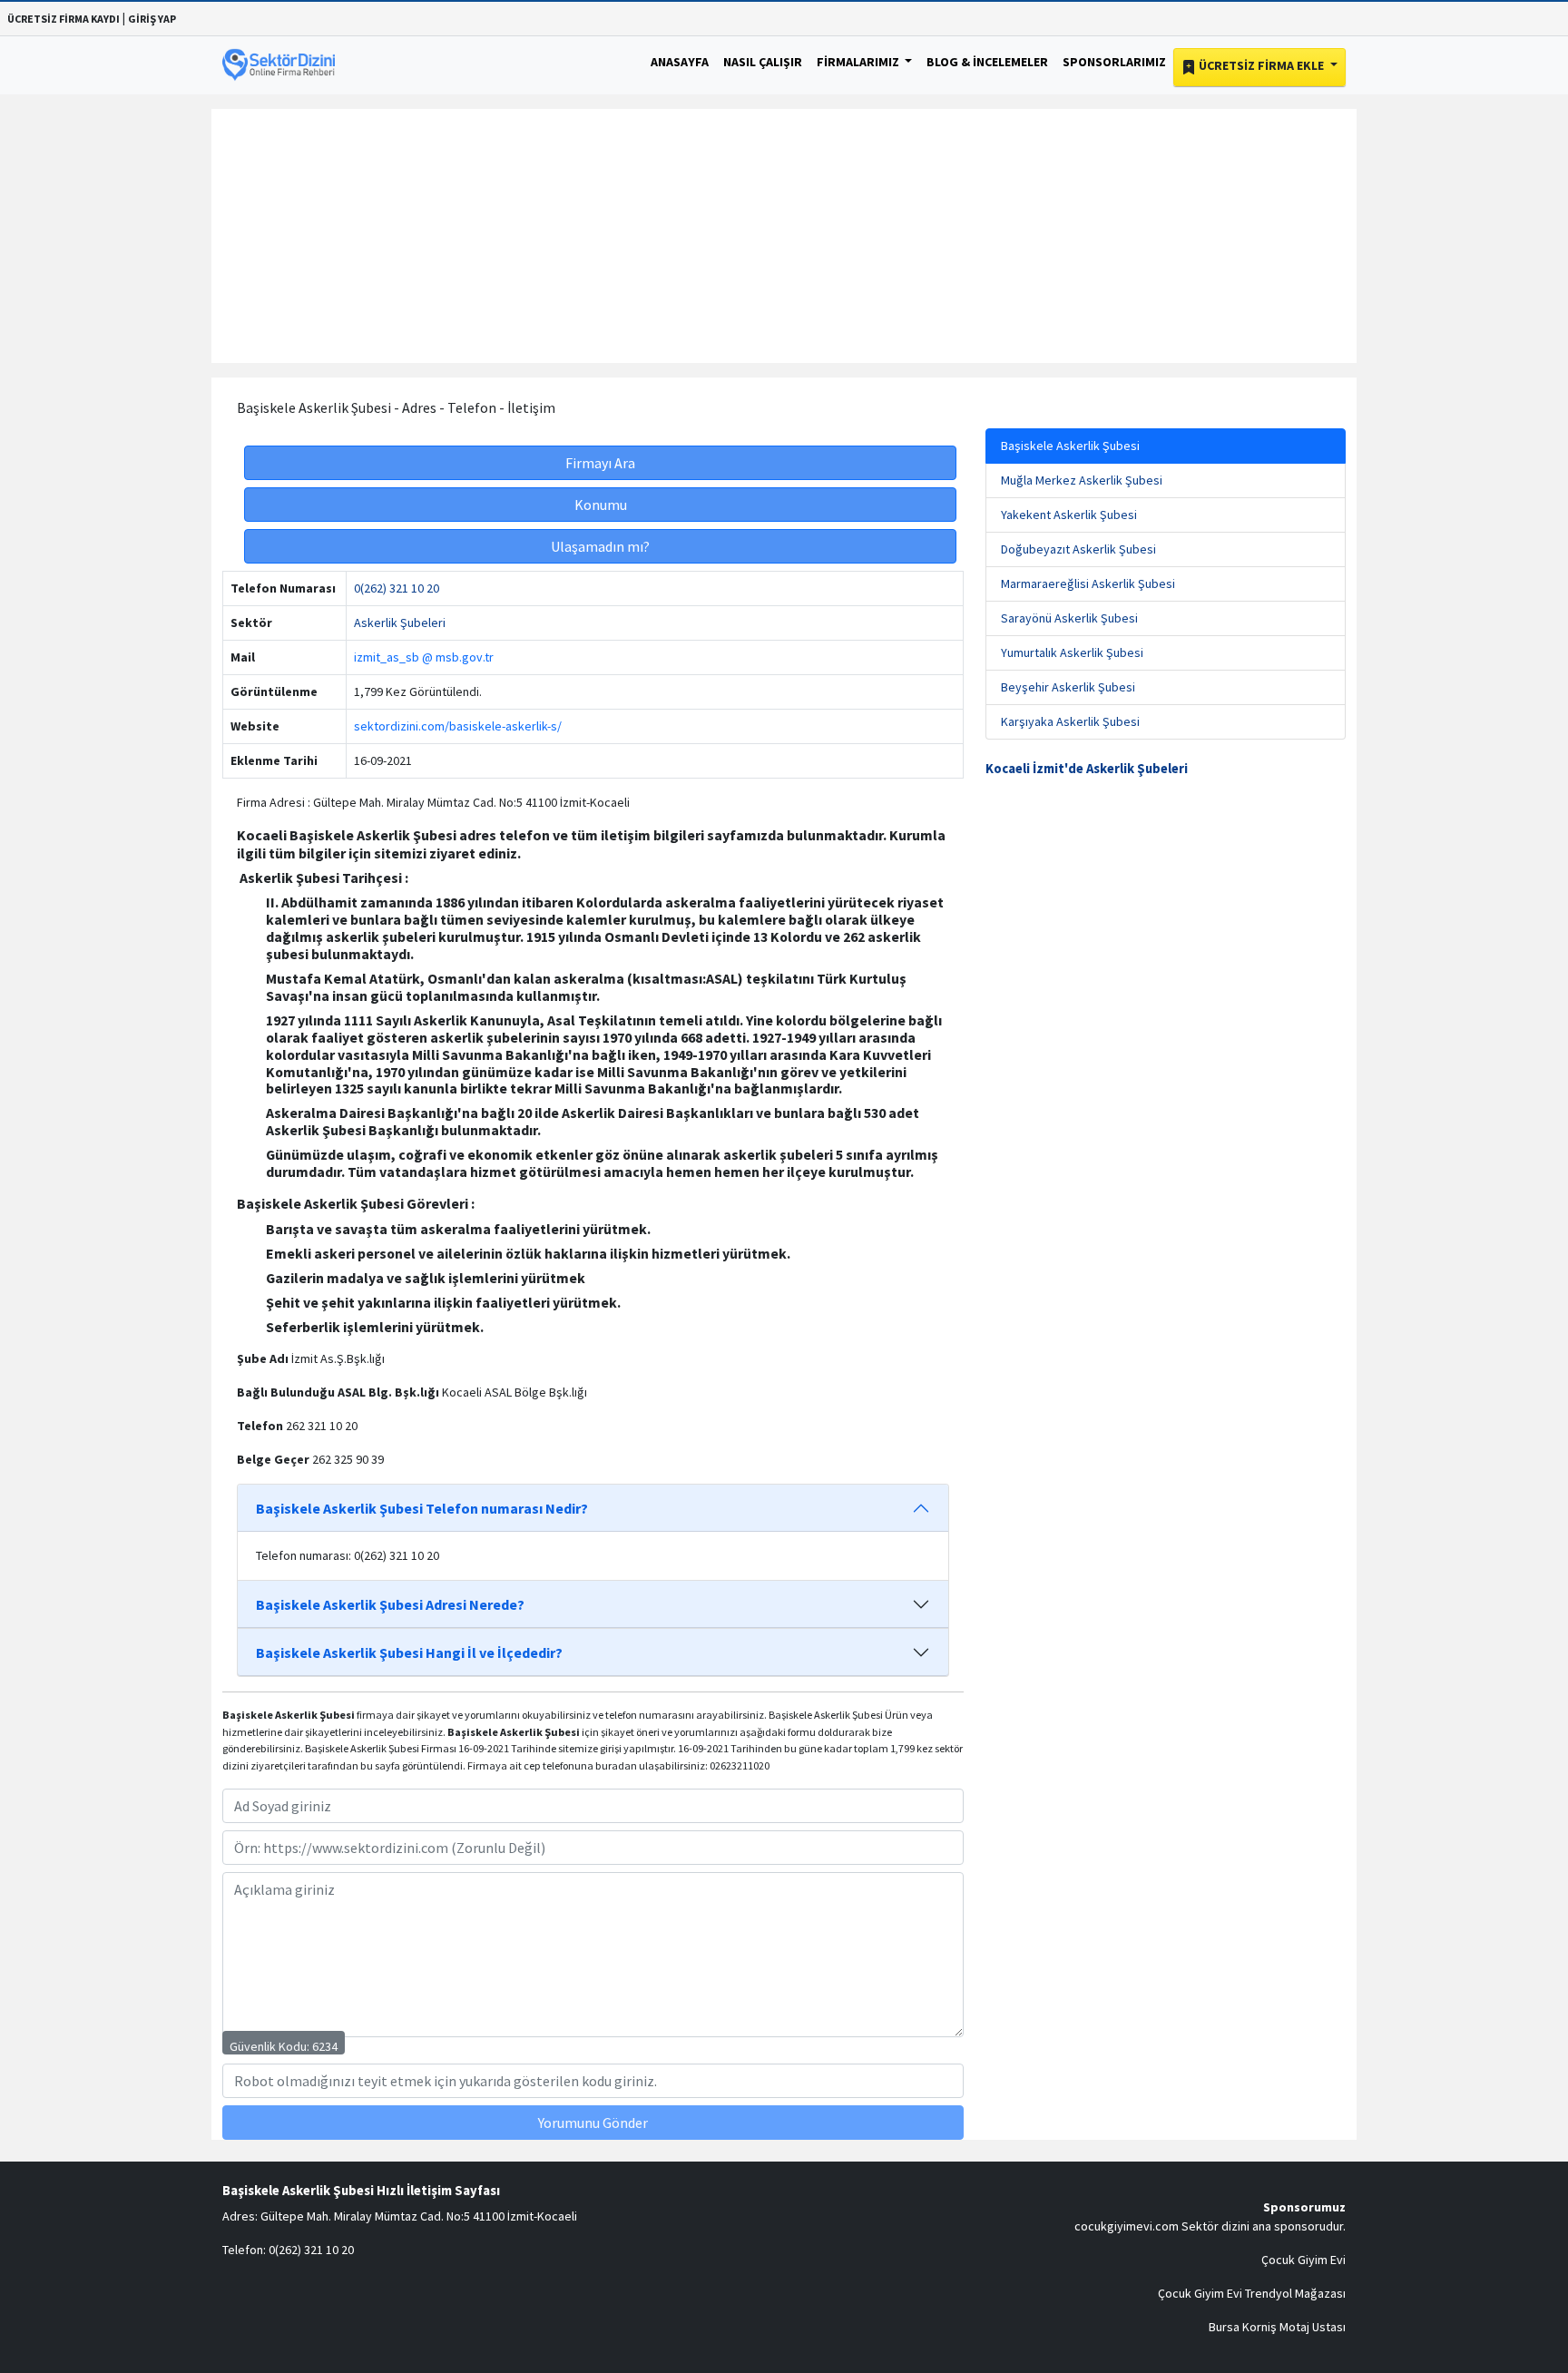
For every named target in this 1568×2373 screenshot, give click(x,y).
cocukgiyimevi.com (1127, 2226)
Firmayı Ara (600, 463)
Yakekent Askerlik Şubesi (1069, 515)
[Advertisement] (784, 236)
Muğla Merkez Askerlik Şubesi (1082, 480)
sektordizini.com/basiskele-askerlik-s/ (458, 726)
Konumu (601, 505)
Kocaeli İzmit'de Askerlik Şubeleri (1087, 769)
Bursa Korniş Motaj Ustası (1277, 2327)
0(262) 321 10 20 (397, 588)
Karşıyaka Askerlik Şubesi (1070, 721)
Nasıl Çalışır (763, 62)
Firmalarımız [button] (859, 62)
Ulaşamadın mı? (600, 546)
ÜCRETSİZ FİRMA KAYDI (64, 19)
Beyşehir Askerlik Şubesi (1068, 687)
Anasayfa (680, 62)
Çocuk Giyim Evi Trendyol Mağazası (1252, 2293)
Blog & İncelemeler (987, 62)
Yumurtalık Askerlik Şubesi (1072, 652)
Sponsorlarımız (1114, 62)
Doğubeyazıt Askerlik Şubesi (1078, 549)
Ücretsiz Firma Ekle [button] (1261, 65)
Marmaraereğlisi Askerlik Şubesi (1088, 583)
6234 (325, 2046)
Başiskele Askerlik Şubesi (1070, 446)
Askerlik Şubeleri (400, 623)
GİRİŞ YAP (152, 19)
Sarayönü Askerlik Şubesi (1069, 618)
